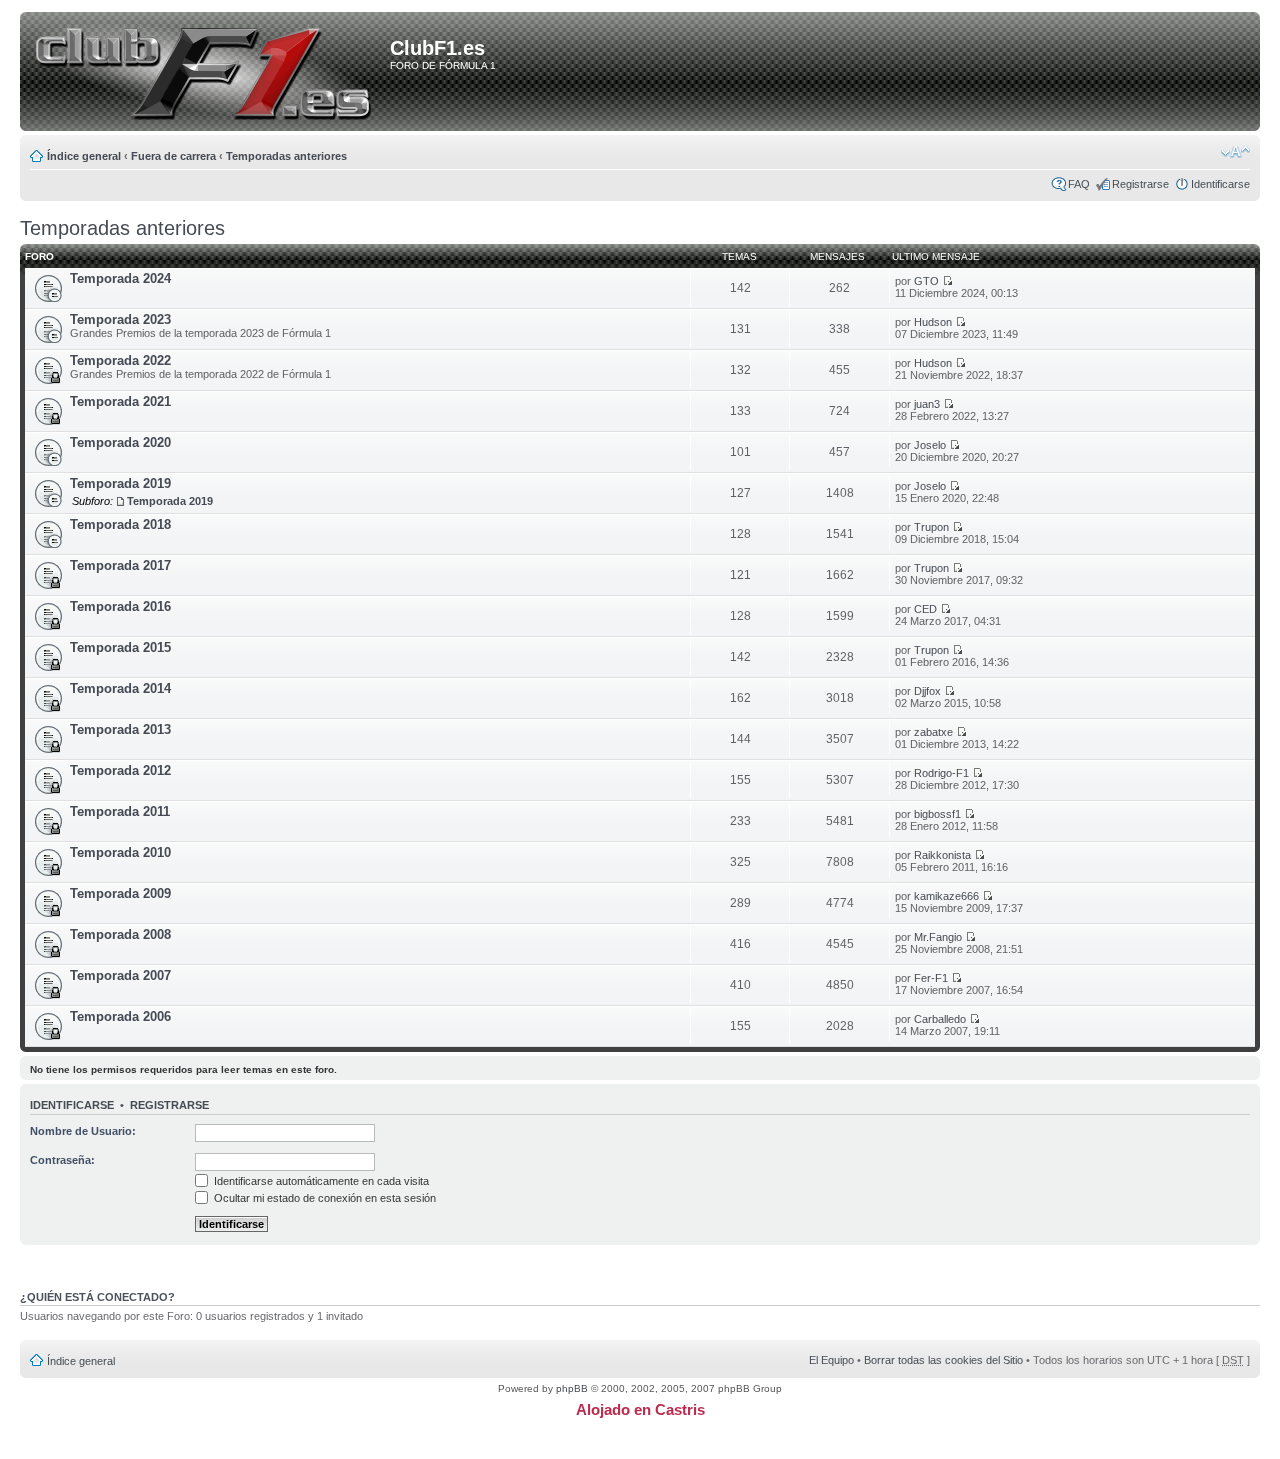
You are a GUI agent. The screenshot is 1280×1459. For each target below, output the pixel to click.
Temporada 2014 (120, 688)
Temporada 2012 (120, 770)
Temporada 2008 (120, 934)
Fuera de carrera (173, 156)
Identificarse (1220, 184)
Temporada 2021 (120, 401)
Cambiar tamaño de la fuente (1235, 152)
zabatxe (933, 732)
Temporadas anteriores (286, 156)
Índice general (84, 156)
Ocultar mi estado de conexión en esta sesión (323, 1198)
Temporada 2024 (120, 278)
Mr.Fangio (938, 937)
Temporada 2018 (120, 524)
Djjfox (927, 691)
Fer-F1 (931, 978)
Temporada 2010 (120, 852)
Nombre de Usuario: (83, 1131)
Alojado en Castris (640, 1409)
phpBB (572, 1388)
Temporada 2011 (120, 811)
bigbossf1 (937, 814)
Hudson (933, 322)
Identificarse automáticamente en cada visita (320, 1181)
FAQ (1079, 184)
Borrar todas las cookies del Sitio (943, 1360)
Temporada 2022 (120, 360)
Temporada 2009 (120, 893)
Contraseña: (62, 1160)
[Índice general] (208, 73)
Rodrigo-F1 (941, 773)
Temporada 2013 (120, 729)
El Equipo (831, 1360)
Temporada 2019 (120, 483)
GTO (926, 281)
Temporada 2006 (120, 1016)
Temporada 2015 (120, 647)
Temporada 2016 (120, 606)
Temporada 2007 (120, 975)
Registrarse (1140, 184)
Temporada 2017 (120, 565)
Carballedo (940, 1019)
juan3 (927, 404)
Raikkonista (942, 855)
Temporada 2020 (120, 442)
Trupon (931, 527)
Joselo (930, 445)
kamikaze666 (946, 896)
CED (925, 609)
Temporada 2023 (120, 319)
